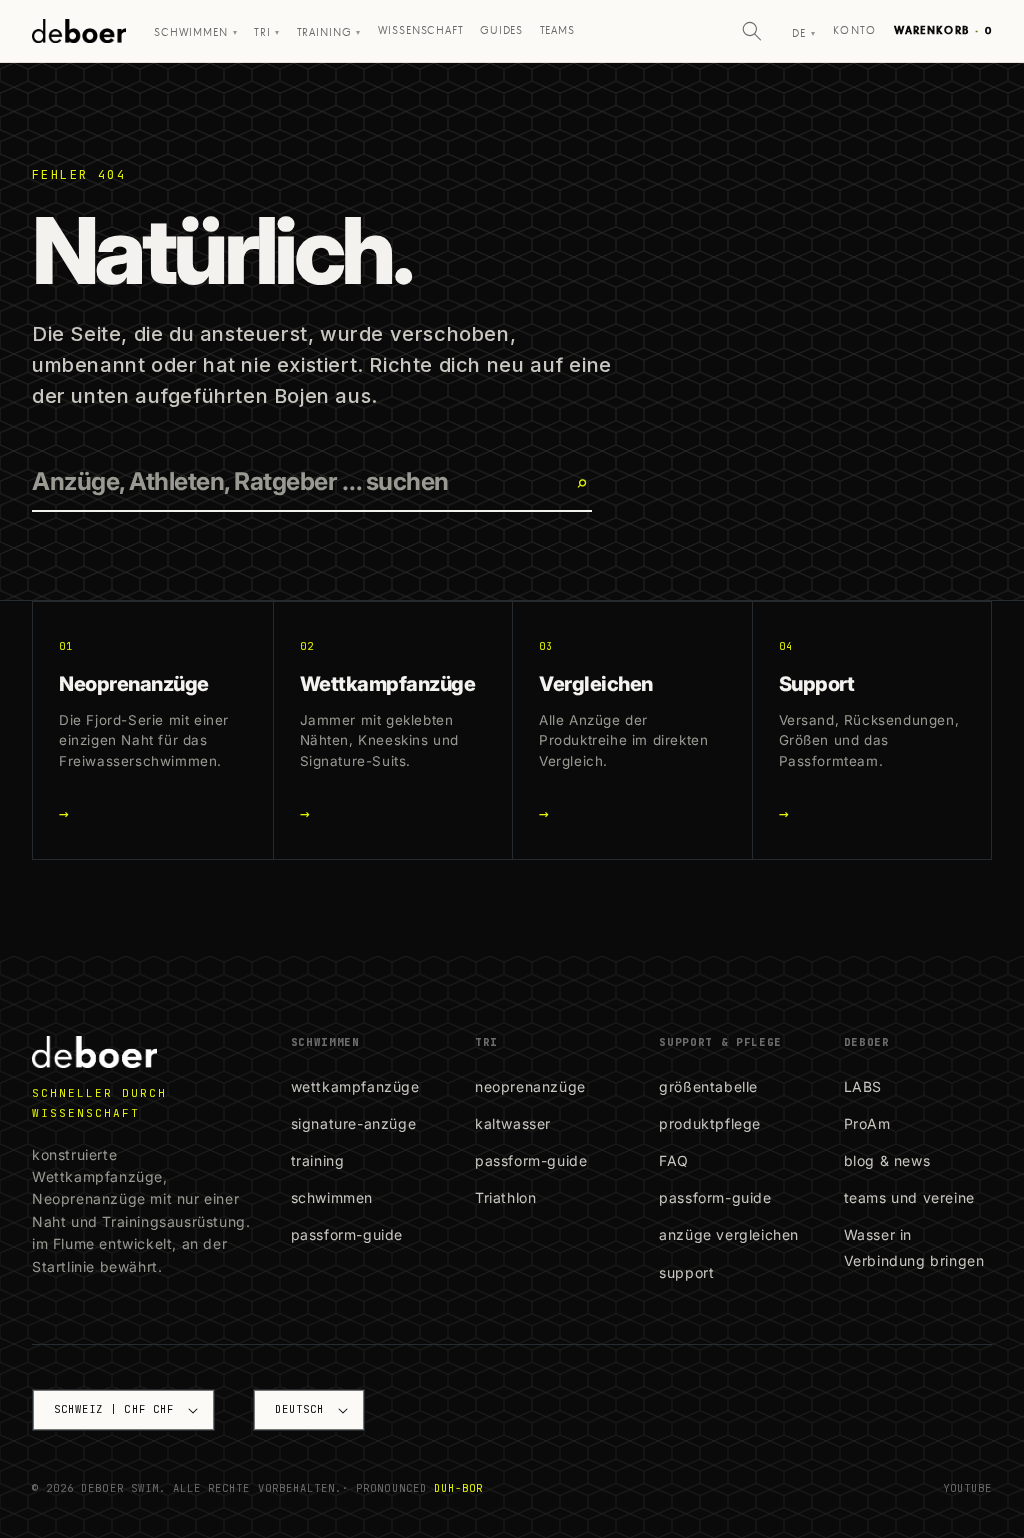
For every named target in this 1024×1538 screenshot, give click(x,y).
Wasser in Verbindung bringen (914, 1247)
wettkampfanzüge (355, 1086)
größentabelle (708, 1086)
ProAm (867, 1123)
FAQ (674, 1160)
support (686, 1272)
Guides (501, 31)
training (318, 1160)
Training (329, 33)
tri (267, 33)
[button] (752, 31)
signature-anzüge (354, 1123)
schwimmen (332, 1197)
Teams (557, 31)
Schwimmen (195, 33)
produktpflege (710, 1123)
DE (804, 34)
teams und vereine (909, 1197)
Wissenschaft (421, 31)
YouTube (967, 1488)
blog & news (887, 1160)
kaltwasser (513, 1123)
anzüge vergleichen (729, 1234)
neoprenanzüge (530, 1086)
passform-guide (347, 1234)
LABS (863, 1086)
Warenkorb (943, 30)
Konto (854, 30)
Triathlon (505, 1197)
